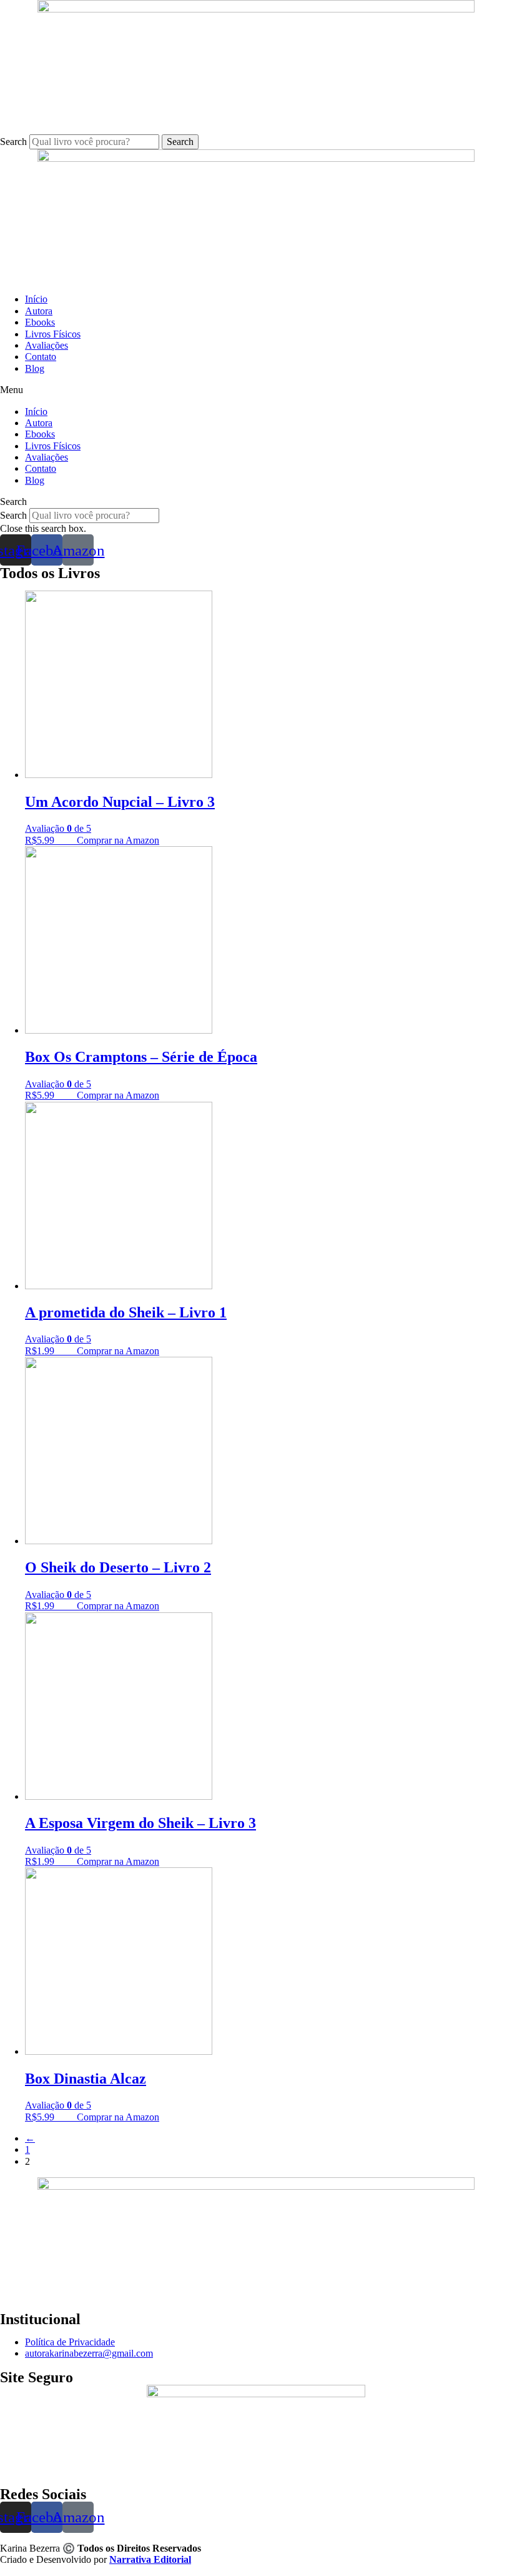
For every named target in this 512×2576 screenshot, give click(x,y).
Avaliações (47, 345)
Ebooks (40, 322)
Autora (39, 311)
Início (36, 299)
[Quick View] (71, 840)
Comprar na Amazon (118, 840)
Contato (41, 357)
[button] (256, 390)
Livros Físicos (53, 334)
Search (13, 142)
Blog (35, 368)
